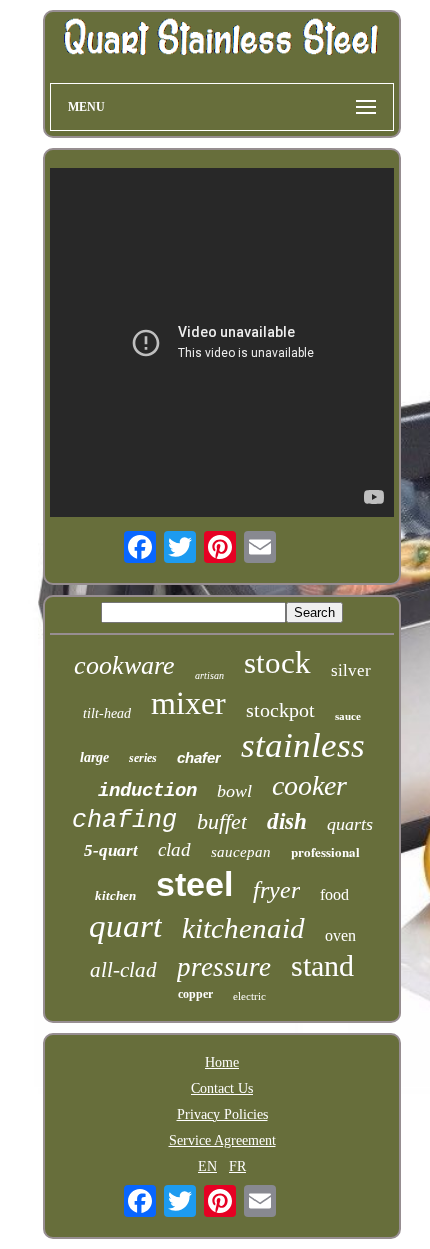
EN (207, 1166)
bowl (234, 791)
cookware (124, 665)
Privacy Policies (222, 1114)
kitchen (115, 895)
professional (325, 851)
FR (237, 1166)
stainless (303, 745)
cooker (309, 785)
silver (351, 670)
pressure (224, 967)
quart (125, 926)
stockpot (280, 710)
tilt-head (107, 713)
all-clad (123, 970)
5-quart (111, 850)
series (143, 758)
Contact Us (222, 1088)
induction (147, 791)
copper (195, 994)
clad (174, 849)
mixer (188, 703)
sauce (348, 716)
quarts (350, 824)
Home (222, 1062)
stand (322, 965)
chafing (124, 820)
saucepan (241, 852)
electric (249, 996)
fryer (276, 890)
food (334, 894)
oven (340, 935)
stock (277, 662)
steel (194, 884)
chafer (199, 757)
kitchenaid (243, 928)
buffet (222, 821)
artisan (209, 675)
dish (287, 821)
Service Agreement (222, 1140)
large (94, 757)
